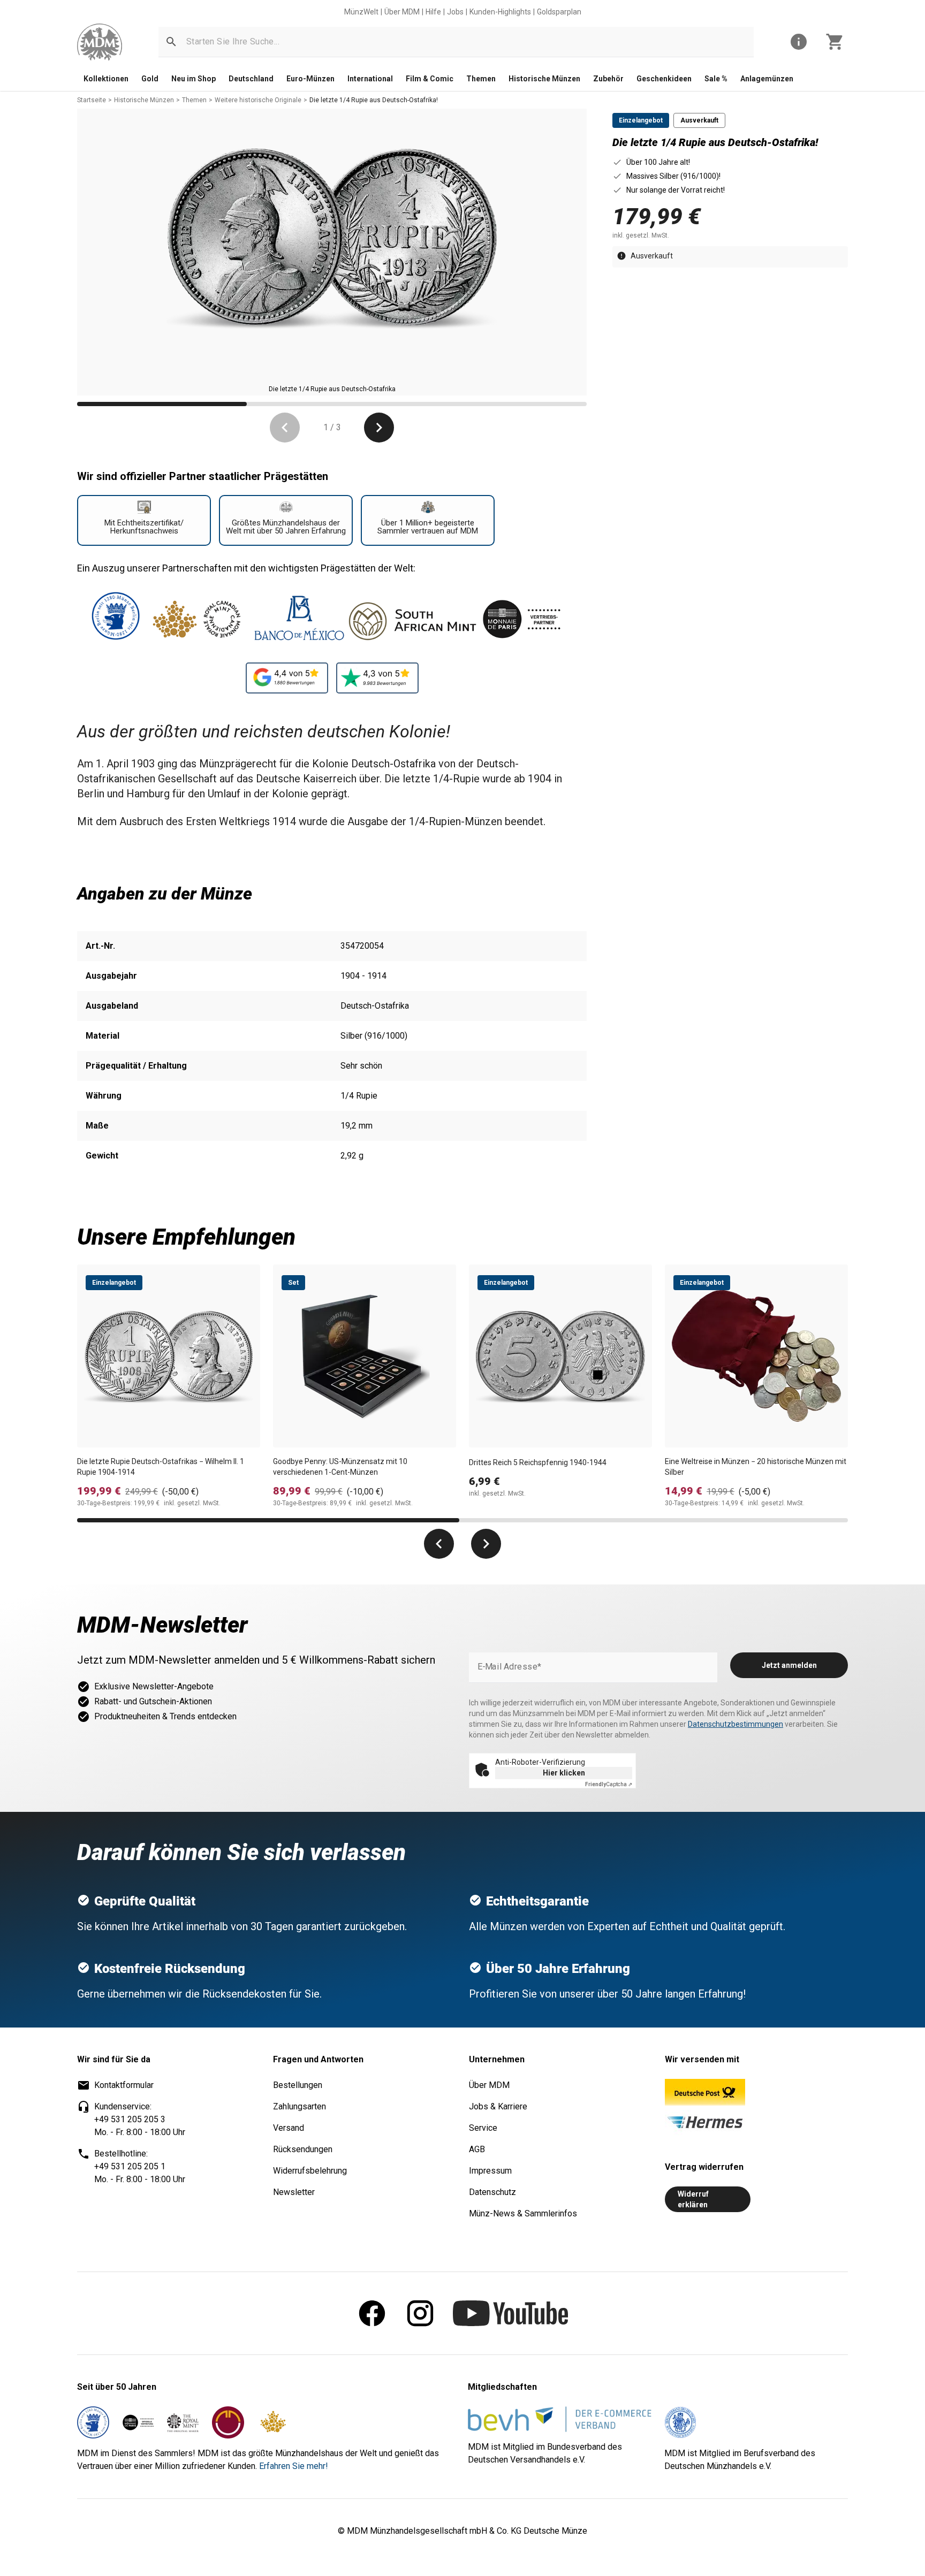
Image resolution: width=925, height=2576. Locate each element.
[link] (100, 42)
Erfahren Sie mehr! (294, 2466)
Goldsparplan (559, 12)
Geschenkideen (664, 79)
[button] (171, 42)
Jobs (455, 12)
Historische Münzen (544, 79)
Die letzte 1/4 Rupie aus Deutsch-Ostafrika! (374, 100)
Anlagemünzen (767, 79)
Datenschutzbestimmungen (736, 1724)
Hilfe (433, 12)
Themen (481, 79)
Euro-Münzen (310, 79)
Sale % (716, 79)
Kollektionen (106, 79)
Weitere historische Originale (258, 100)
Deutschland (251, 79)
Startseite (92, 100)
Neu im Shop (194, 79)
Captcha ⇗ (609, 1784)
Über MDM (402, 12)
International (370, 79)
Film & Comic (430, 79)
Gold (150, 79)
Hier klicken (564, 1773)
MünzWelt (361, 12)
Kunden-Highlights (500, 12)
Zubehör (608, 79)
